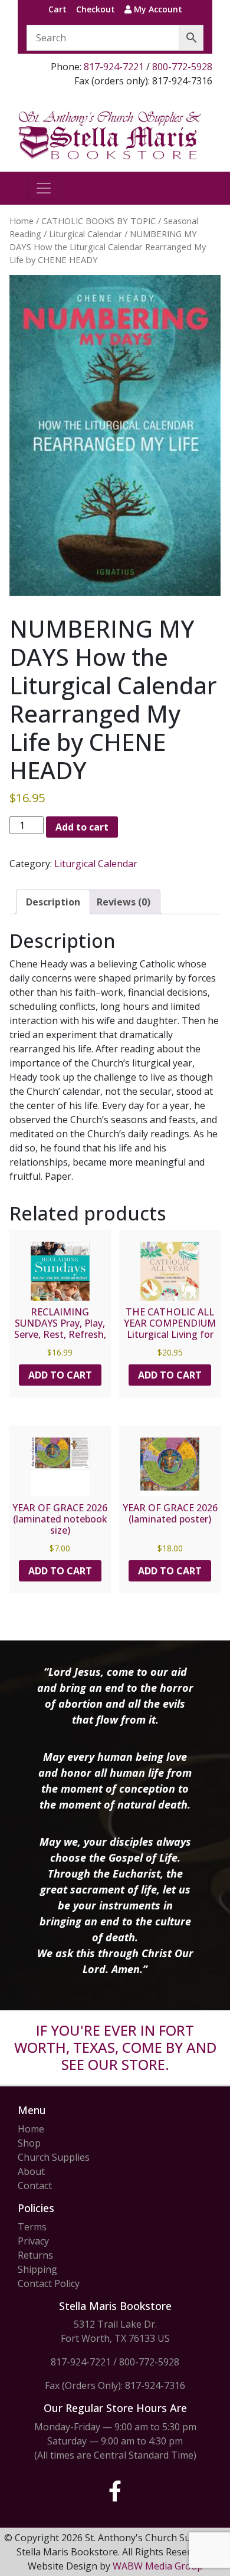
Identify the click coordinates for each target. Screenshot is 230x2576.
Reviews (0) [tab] (124, 902)
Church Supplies (54, 2157)
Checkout (96, 9)
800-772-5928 (182, 67)
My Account (157, 9)
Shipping (37, 2269)
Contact (35, 2186)
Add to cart (82, 827)
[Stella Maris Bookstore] (110, 134)
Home (22, 221)
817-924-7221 (114, 67)
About (31, 2171)
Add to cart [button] (60, 1375)
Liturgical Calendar (86, 234)
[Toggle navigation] (44, 188)
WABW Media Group (158, 2566)
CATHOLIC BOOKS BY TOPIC (98, 221)
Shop (29, 2143)
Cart (57, 9)
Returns (35, 2255)
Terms (32, 2227)
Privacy (33, 2241)
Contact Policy (49, 2283)
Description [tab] (53, 902)
